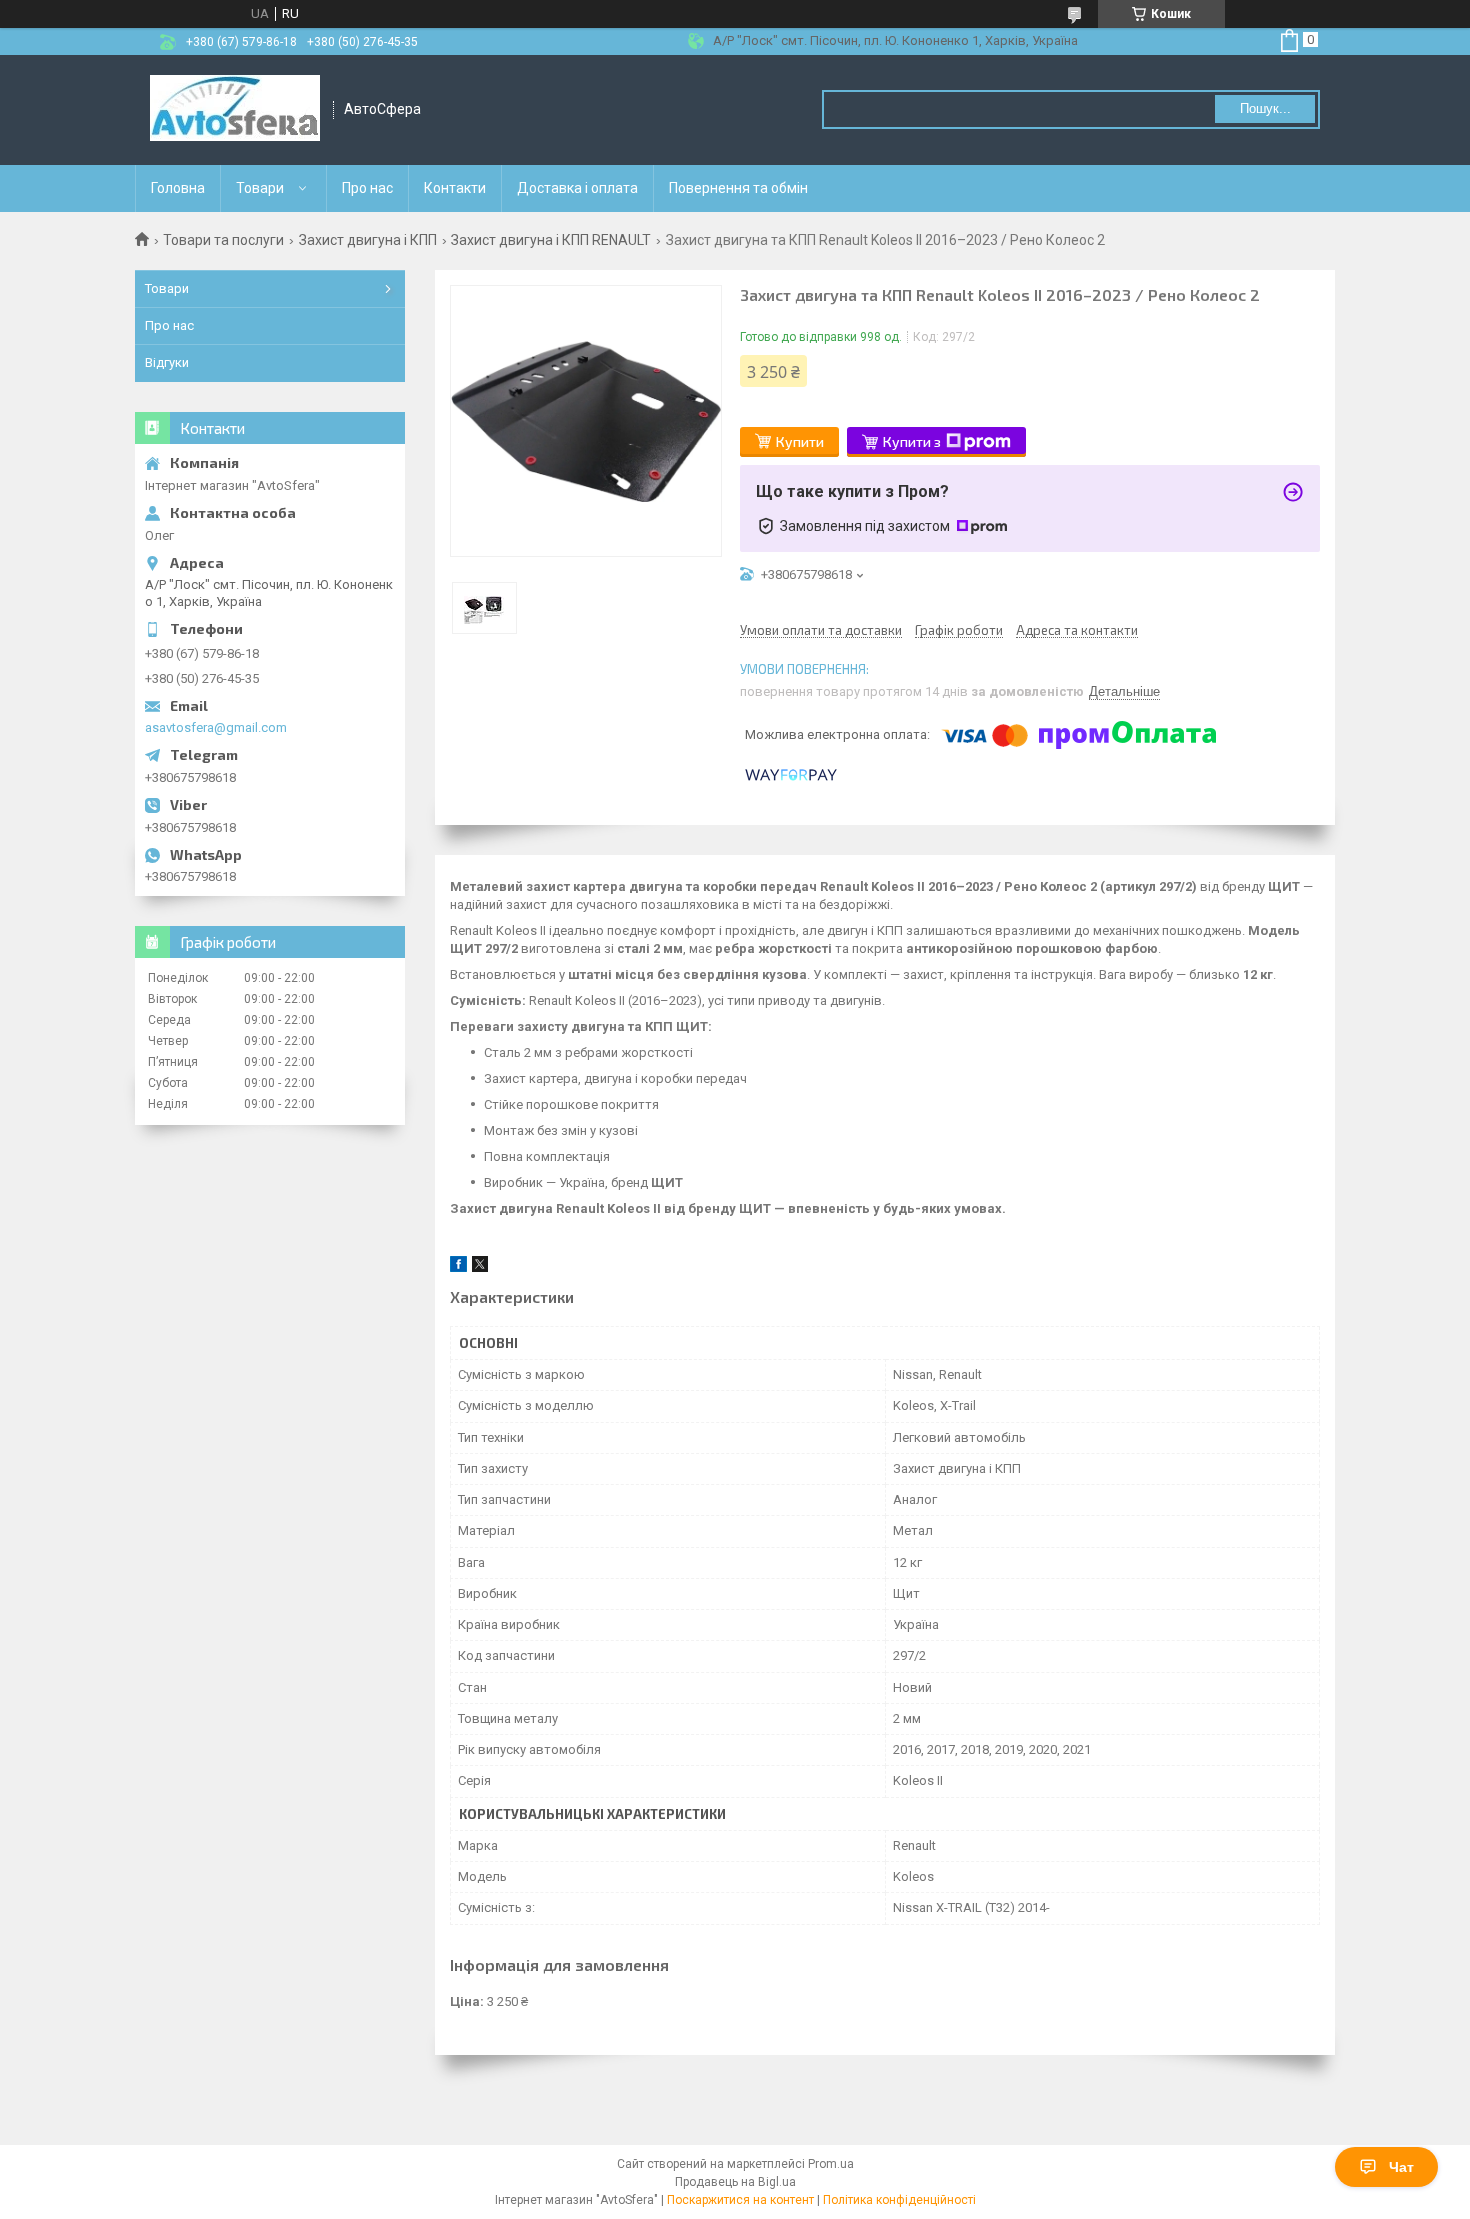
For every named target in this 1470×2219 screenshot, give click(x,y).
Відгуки (167, 362)
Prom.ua (831, 2164)
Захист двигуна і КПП (368, 240)
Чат (1401, 2167)
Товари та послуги (223, 240)
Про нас (367, 188)
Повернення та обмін (738, 188)
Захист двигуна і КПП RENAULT (551, 240)
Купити (800, 441)
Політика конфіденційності (899, 2200)
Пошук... (1265, 108)
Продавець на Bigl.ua (735, 2182)
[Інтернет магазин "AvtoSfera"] (235, 110)
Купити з (912, 441)
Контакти (455, 188)
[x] (480, 1267)
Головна (178, 188)
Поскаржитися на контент (740, 2200)
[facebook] (458, 1267)
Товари (260, 188)
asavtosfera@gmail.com (216, 727)
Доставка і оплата (577, 188)
